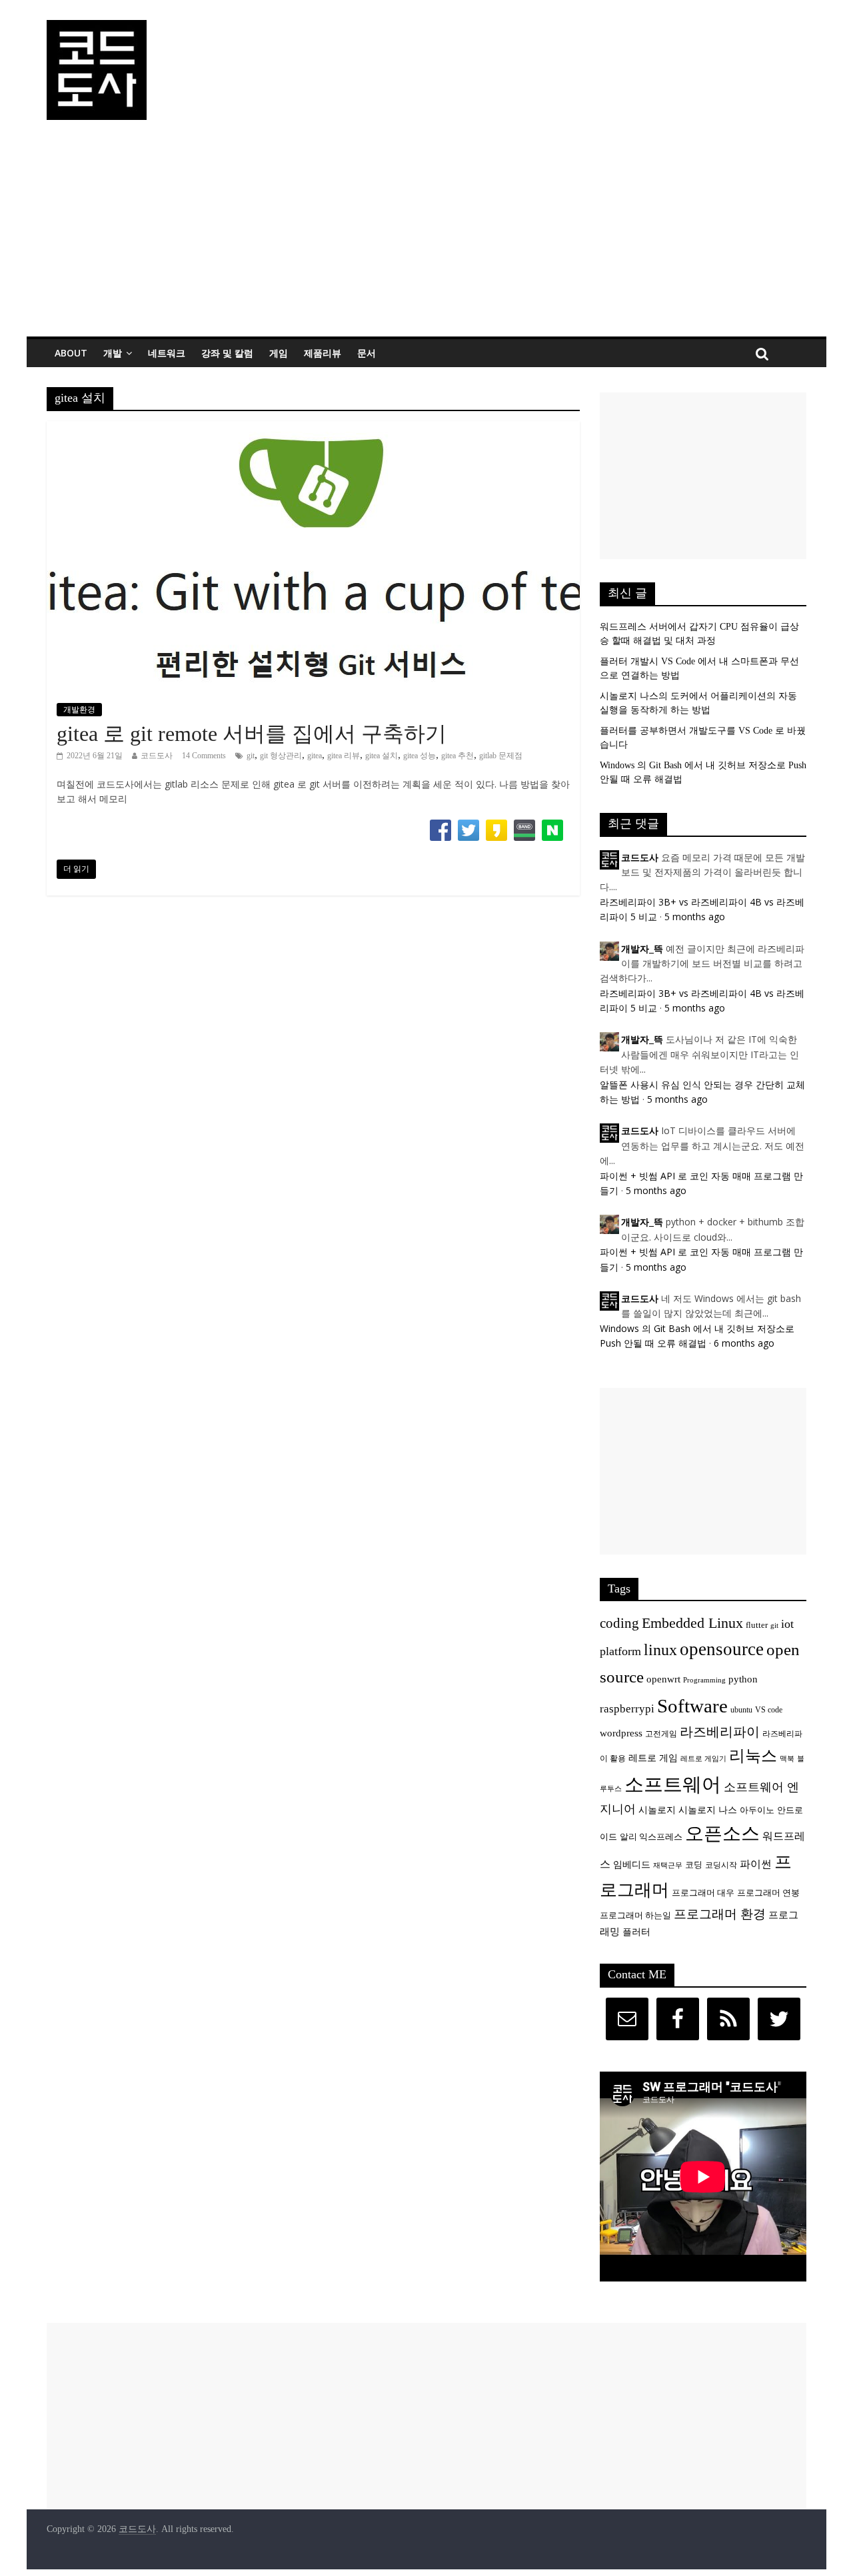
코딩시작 (721, 1865)
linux (660, 1650)
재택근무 (668, 1865)
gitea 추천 (457, 756)
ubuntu (741, 1710)
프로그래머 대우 (703, 1893)
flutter (757, 1625)
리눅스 (753, 1755)
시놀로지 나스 (708, 1810)
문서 (367, 353)
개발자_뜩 (642, 949)
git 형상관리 (281, 756)
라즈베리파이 (720, 1732)
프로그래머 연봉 (768, 1893)
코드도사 (157, 756)
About (71, 353)
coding (619, 1623)
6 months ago (744, 1343)
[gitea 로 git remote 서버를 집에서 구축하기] (313, 429)
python (743, 1679)
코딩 (694, 1865)
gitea (315, 756)
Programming (704, 1680)
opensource (722, 1649)
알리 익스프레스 (651, 1837)
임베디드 (632, 1864)
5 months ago (695, 917)
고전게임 (661, 1734)
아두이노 (757, 1810)
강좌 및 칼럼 (227, 353)
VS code (769, 1710)
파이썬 (756, 1864)
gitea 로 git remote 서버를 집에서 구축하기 (252, 734)
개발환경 (79, 710)
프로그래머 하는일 (635, 1916)
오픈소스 (722, 1833)
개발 (113, 353)
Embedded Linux (692, 1623)
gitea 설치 (382, 756)
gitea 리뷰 (344, 756)
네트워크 (167, 353)
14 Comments (204, 756)
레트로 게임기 (703, 1759)
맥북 (787, 1759)
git (251, 756)
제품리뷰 (323, 353)
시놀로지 (657, 1810)
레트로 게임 (653, 1758)
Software (692, 1706)
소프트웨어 (673, 1784)
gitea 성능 (420, 756)
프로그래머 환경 (720, 1914)
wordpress (621, 1733)
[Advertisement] (426, 237)
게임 (279, 353)
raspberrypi (627, 1709)
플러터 (636, 1932)
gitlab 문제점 (501, 756)
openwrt (663, 1679)
